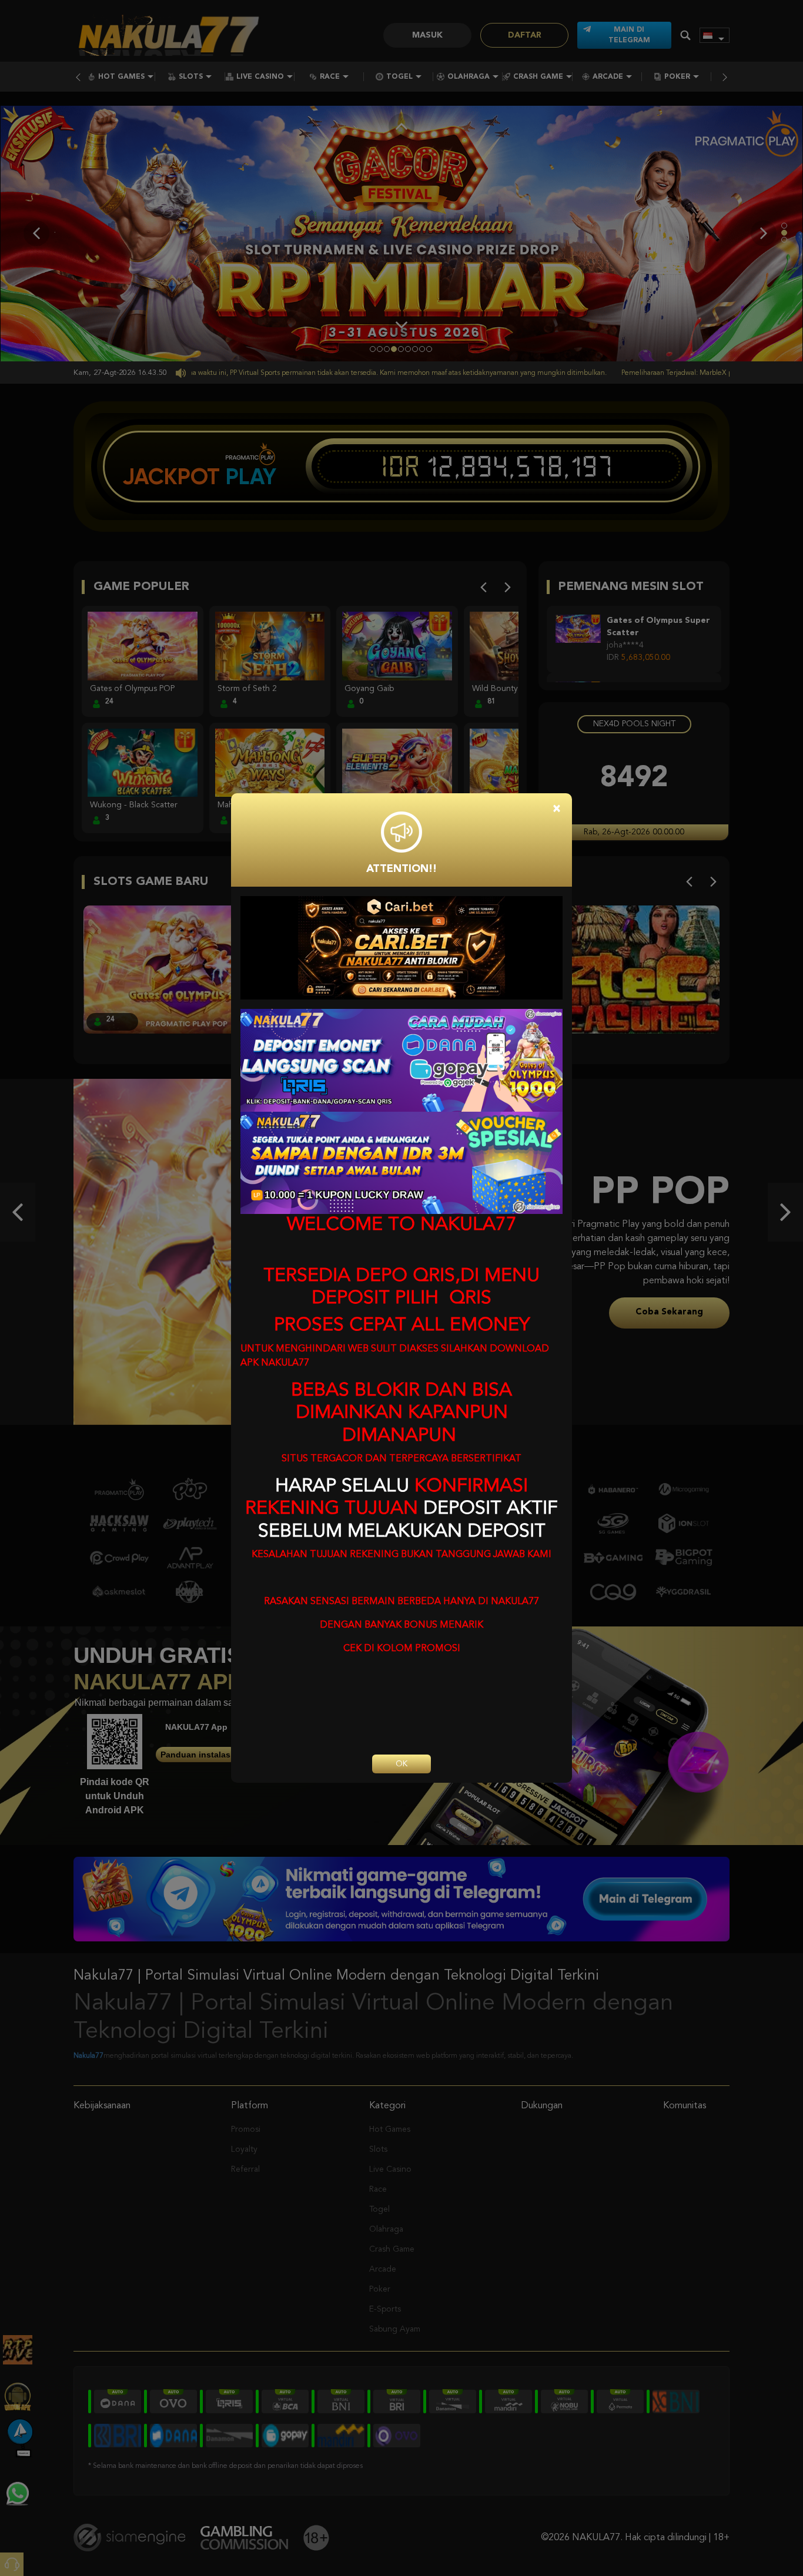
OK (401, 1764)
